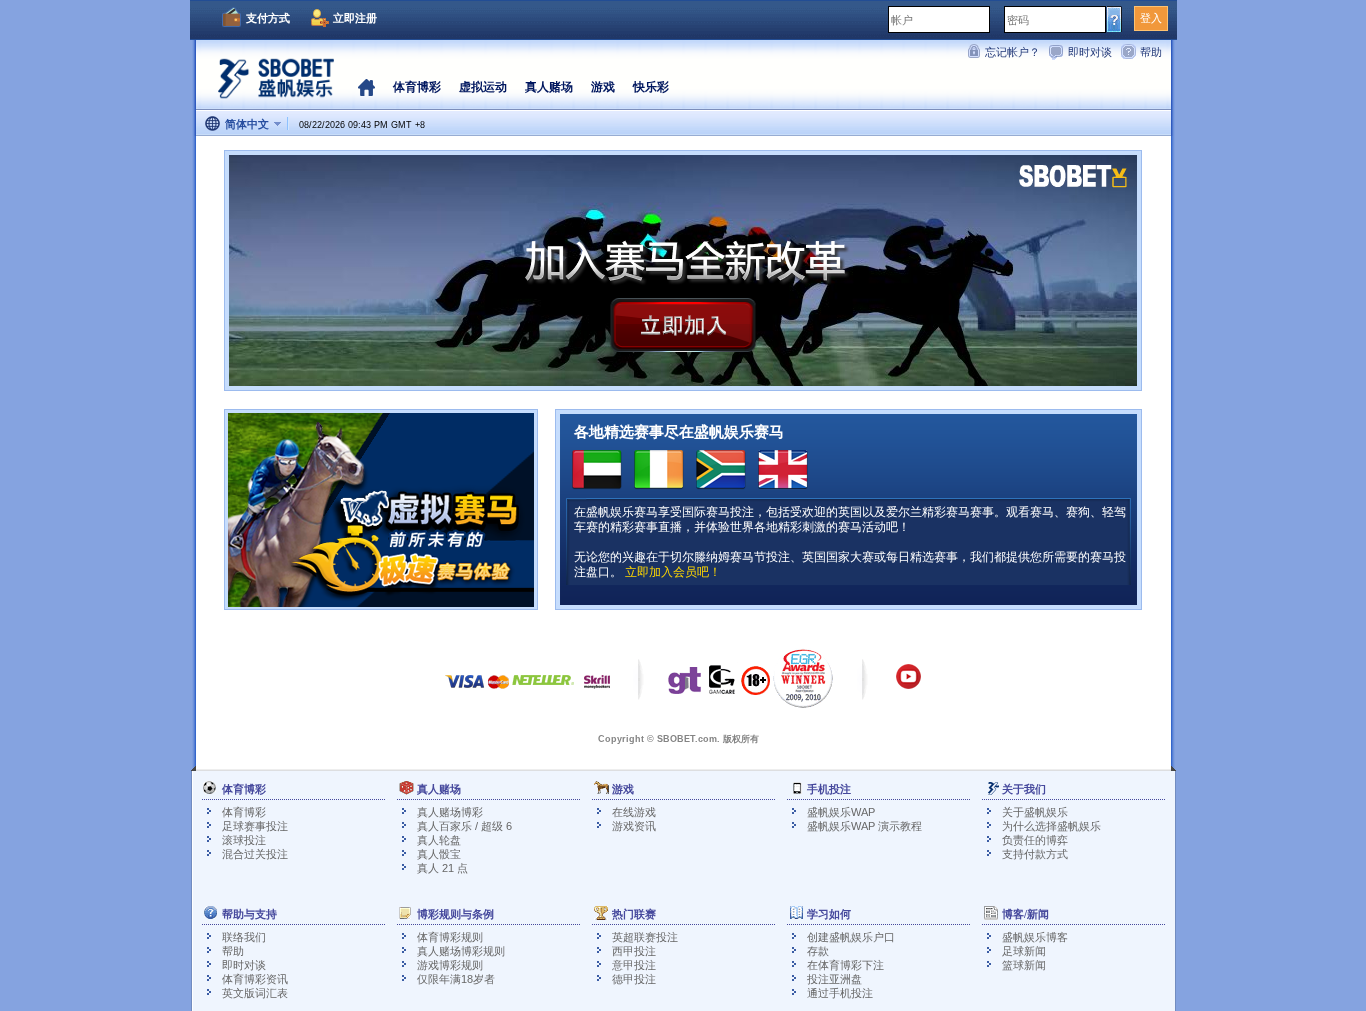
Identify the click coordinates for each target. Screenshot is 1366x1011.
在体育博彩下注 (845, 965)
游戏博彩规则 (450, 965)
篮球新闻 (1024, 965)
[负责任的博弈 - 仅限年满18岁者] (755, 687)
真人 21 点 (442, 868)
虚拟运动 (483, 87)
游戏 (603, 87)
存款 (818, 951)
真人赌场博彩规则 (461, 951)
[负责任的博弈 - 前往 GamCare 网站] (722, 685)
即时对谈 (1090, 52)
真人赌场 (549, 87)
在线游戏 (634, 812)
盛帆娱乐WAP (841, 812)
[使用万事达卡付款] (498, 691)
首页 (366, 87)
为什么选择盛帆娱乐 (1051, 826)
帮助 (1151, 52)
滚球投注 (244, 840)
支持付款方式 (1035, 854)
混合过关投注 (255, 854)
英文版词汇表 (255, 993)
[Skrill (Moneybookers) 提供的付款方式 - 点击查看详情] (597, 691)
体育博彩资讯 (255, 979)
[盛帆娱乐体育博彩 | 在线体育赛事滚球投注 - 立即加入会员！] (271, 84)
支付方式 (268, 18)
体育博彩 (244, 812)
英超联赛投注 (645, 937)
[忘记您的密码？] (1114, 19)
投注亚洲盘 (834, 979)
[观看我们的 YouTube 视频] (908, 686)
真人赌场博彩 (450, 812)
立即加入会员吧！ (673, 572)
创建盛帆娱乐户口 (851, 937)
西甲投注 (634, 951)
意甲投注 (634, 965)
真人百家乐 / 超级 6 (464, 826)
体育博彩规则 (450, 937)
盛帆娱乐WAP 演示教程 (864, 826)
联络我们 (244, 937)
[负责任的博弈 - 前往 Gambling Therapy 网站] (685, 685)
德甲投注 (634, 979)
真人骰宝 (439, 854)
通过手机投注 (840, 993)
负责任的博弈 (1035, 840)
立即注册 (355, 18)
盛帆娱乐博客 (1035, 937)
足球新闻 (1024, 951)
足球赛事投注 (255, 826)
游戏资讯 (634, 826)
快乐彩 (651, 87)
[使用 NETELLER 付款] (543, 691)
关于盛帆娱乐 (1035, 812)
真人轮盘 (439, 840)
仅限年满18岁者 (456, 979)
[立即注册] (683, 270)
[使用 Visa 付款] (465, 691)
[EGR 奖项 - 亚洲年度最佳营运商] (803, 678)
